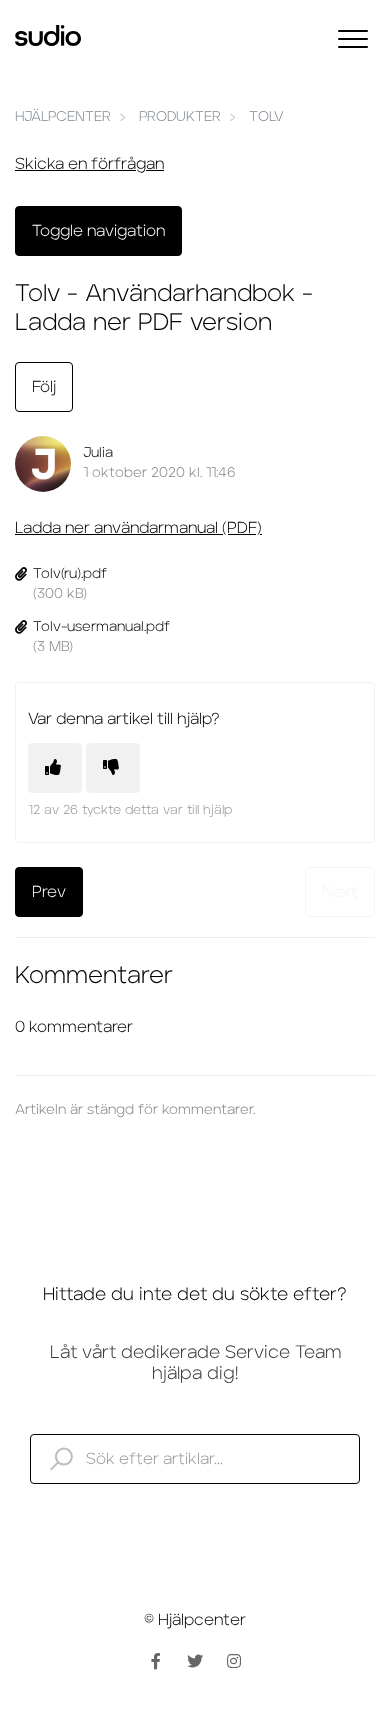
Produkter (180, 117)
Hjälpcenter (63, 117)
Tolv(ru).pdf (70, 574)
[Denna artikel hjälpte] (55, 768)
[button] (352, 38)
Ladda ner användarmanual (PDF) (138, 528)
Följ (44, 387)
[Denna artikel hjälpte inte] (113, 768)
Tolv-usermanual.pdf (101, 627)
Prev (49, 892)
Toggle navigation (98, 231)
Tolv (266, 117)
